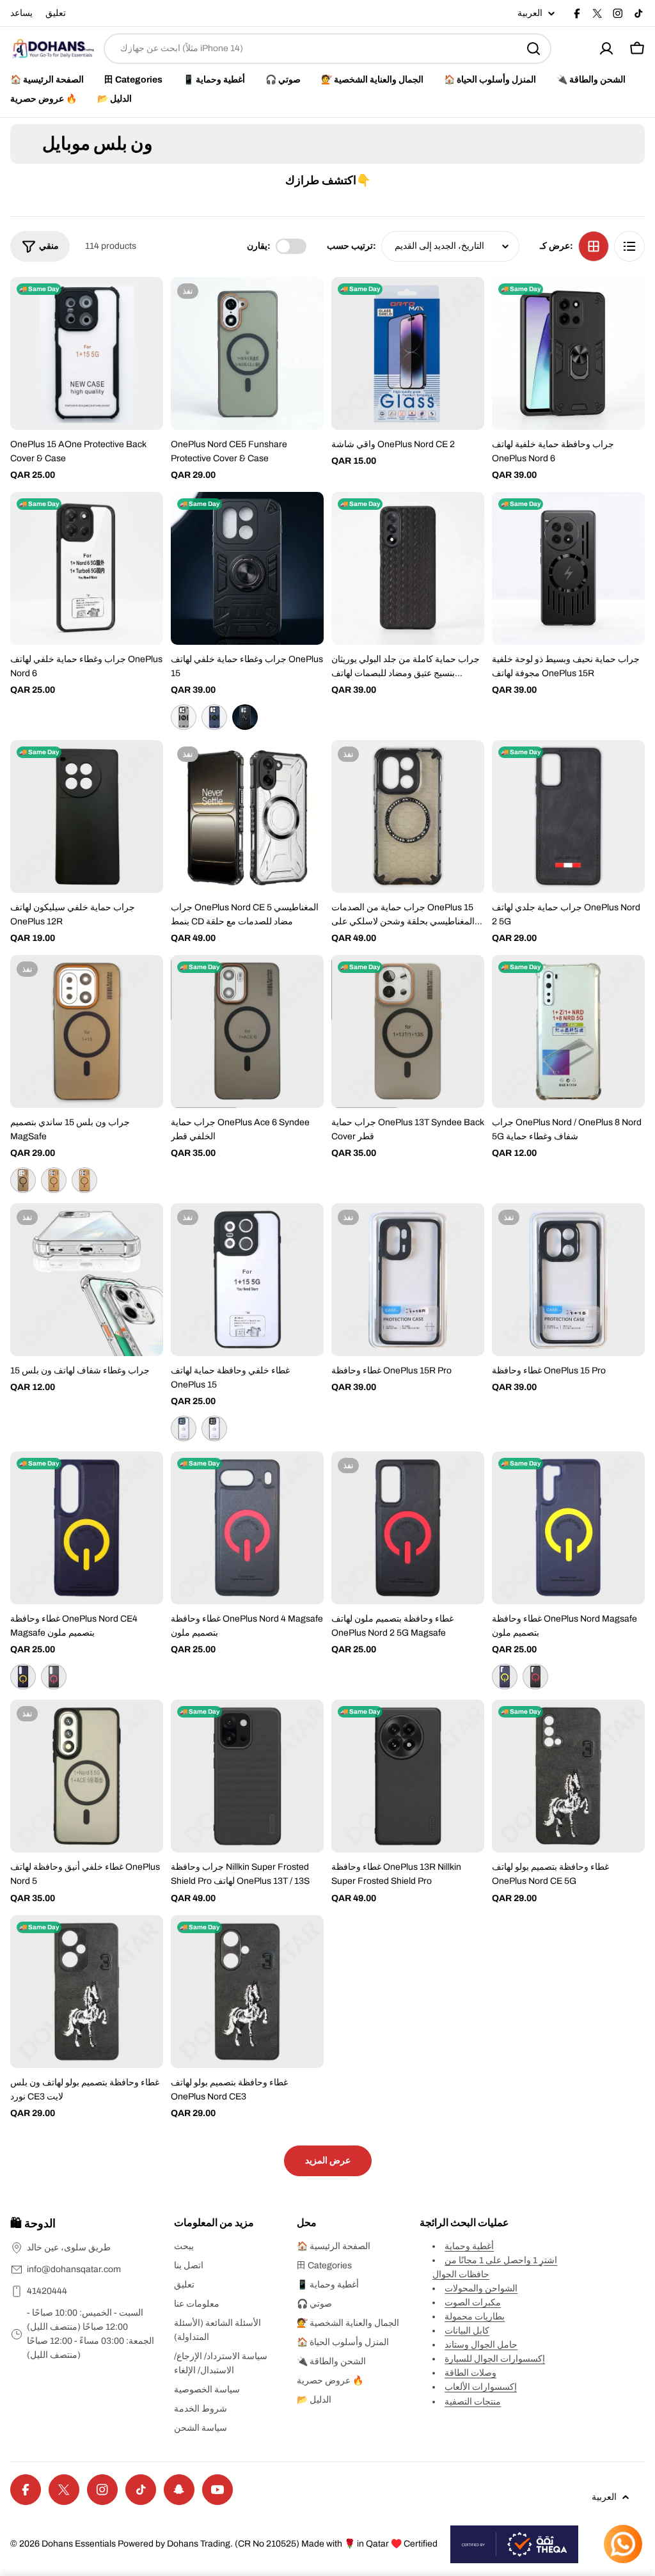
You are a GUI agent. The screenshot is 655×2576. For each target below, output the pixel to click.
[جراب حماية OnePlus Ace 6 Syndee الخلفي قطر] (247, 1031)
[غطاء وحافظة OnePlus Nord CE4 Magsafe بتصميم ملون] (87, 1528)
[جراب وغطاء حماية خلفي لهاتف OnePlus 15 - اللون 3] (245, 717)
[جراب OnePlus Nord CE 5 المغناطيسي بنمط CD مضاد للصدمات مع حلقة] (247, 817)
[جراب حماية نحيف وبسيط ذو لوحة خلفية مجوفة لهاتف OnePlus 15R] (568, 568)
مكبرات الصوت (473, 2303)
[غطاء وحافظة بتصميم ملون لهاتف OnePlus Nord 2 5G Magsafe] (408, 1528)
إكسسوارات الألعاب (481, 2387)
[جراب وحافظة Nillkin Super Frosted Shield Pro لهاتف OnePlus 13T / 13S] (247, 1776)
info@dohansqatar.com (74, 2269)
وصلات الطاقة (470, 2373)
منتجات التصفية (473, 2402)
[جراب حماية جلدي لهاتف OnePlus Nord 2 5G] (568, 817)
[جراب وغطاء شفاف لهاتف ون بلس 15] (87, 1280)
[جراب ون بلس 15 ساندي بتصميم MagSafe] (87, 1031)
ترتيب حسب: (351, 246)
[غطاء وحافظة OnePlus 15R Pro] (408, 1280)
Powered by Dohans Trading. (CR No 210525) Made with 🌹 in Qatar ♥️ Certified (278, 2544)
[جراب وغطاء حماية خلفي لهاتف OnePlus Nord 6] (87, 568)
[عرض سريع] (145, 305)
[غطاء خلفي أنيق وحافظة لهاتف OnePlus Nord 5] (87, 1776)
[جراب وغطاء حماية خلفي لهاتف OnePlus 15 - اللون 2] (214, 717)
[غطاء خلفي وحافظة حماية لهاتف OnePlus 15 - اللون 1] (184, 1428)
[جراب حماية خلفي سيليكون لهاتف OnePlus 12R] (87, 817)
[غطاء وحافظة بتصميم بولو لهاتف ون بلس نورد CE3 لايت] (87, 1992)
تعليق (56, 13)
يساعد (21, 13)
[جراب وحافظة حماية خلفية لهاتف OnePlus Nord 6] (568, 353)
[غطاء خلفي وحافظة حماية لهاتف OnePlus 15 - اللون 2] (214, 1428)
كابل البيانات (467, 2331)
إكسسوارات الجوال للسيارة (495, 2359)
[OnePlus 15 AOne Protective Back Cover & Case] (87, 353)
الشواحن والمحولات (481, 2288)
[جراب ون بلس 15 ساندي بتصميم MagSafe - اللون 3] (84, 1180)
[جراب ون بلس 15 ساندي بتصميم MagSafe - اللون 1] (23, 1180)
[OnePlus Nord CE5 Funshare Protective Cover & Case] (247, 353)
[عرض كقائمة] (629, 246)
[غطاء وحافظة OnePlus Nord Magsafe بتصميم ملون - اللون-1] (505, 1677)
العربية (530, 13)
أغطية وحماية (469, 2246)
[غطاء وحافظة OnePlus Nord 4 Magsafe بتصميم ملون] (247, 1528)
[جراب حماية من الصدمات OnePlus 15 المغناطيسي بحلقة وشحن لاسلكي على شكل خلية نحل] (408, 817)
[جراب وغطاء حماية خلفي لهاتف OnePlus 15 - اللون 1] (184, 717)
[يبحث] (533, 49)
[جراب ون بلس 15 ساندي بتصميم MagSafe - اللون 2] (54, 1180)
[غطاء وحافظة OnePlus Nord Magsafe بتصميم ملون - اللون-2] (535, 1677)
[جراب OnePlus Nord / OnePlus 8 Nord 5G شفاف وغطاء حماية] (568, 1031)
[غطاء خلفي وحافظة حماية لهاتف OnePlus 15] (247, 1280)
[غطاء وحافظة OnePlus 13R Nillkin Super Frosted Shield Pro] (408, 1776)
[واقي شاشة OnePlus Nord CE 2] (408, 353)
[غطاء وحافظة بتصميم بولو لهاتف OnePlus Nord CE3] (247, 1992)
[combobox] (327, 49)
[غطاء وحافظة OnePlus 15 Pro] (568, 1280)
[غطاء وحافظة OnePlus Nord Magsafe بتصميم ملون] (568, 1528)
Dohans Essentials (79, 2544)
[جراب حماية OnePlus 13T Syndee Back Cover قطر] (408, 1031)
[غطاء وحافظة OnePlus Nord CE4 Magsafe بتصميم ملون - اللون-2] (54, 1677)
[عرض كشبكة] (594, 246)
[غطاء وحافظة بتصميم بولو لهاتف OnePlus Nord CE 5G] (568, 1776)
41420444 (47, 2291)
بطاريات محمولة (475, 2317)
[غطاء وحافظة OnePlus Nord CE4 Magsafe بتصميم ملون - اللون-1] (23, 1677)
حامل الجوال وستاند (481, 2345)
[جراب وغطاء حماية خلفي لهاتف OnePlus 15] (247, 568)
